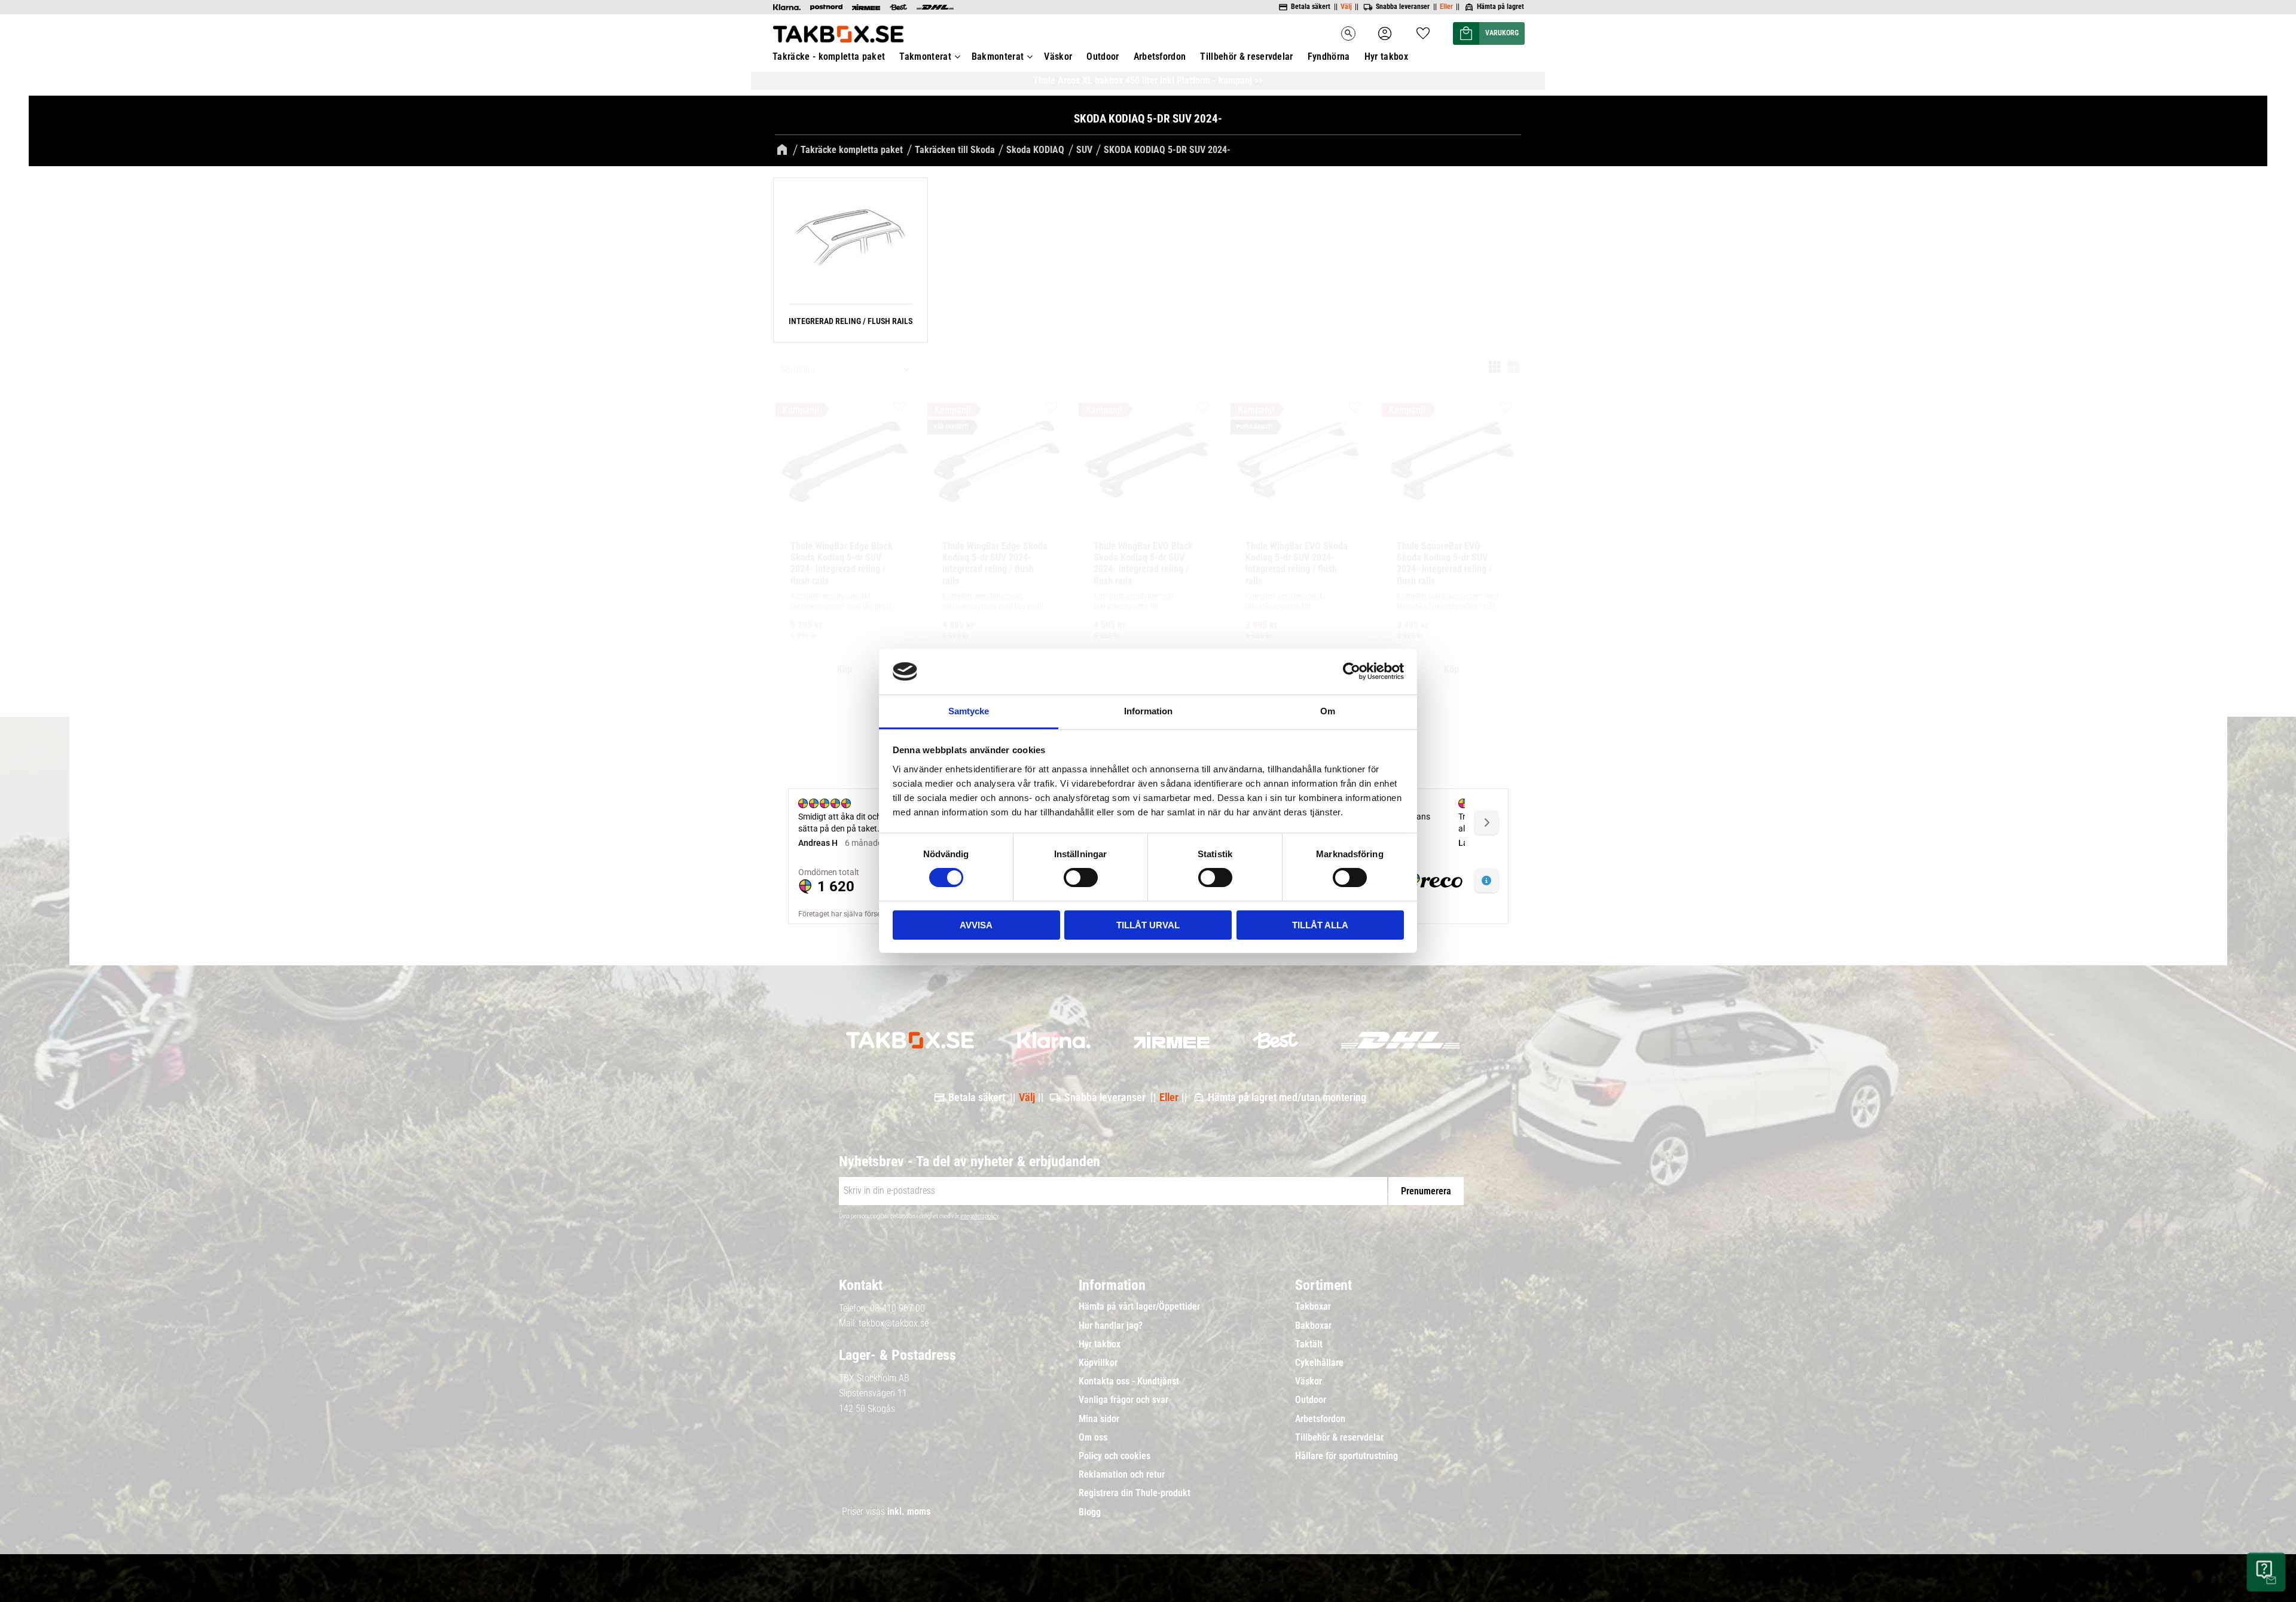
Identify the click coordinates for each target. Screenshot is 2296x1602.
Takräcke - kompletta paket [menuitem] (829, 56)
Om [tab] (1328, 711)
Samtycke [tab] (969, 711)
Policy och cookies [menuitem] (1115, 1456)
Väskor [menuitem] (1058, 56)
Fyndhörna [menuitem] (1329, 56)
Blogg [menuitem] (1090, 1512)
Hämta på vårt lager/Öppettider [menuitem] (1139, 1307)
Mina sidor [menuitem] (1099, 1419)
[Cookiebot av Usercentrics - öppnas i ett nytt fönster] (1352, 671)
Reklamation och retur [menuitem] (1122, 1475)
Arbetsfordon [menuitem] (1160, 56)
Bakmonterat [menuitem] (998, 56)
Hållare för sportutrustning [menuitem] (1347, 1456)
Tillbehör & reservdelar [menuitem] (1246, 56)
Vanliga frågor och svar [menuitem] (1123, 1400)
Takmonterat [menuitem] (925, 56)
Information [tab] (1148, 711)
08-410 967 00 (897, 1308)
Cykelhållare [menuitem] (1319, 1363)
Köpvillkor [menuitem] (1098, 1363)
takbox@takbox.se (894, 1323)
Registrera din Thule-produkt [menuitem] (1135, 1493)
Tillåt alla (1320, 925)
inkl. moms (909, 1511)
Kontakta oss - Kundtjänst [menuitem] (1129, 1381)
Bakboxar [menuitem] (1313, 1326)
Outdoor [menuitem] (1103, 56)
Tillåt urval (1148, 925)
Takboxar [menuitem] (1313, 1307)
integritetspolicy (979, 1216)
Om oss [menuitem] (1093, 1438)
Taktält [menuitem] (1309, 1344)
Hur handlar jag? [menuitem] (1111, 1326)
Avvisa (976, 925)
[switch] (1081, 878)
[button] (1423, 30)
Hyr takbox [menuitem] (1386, 56)
